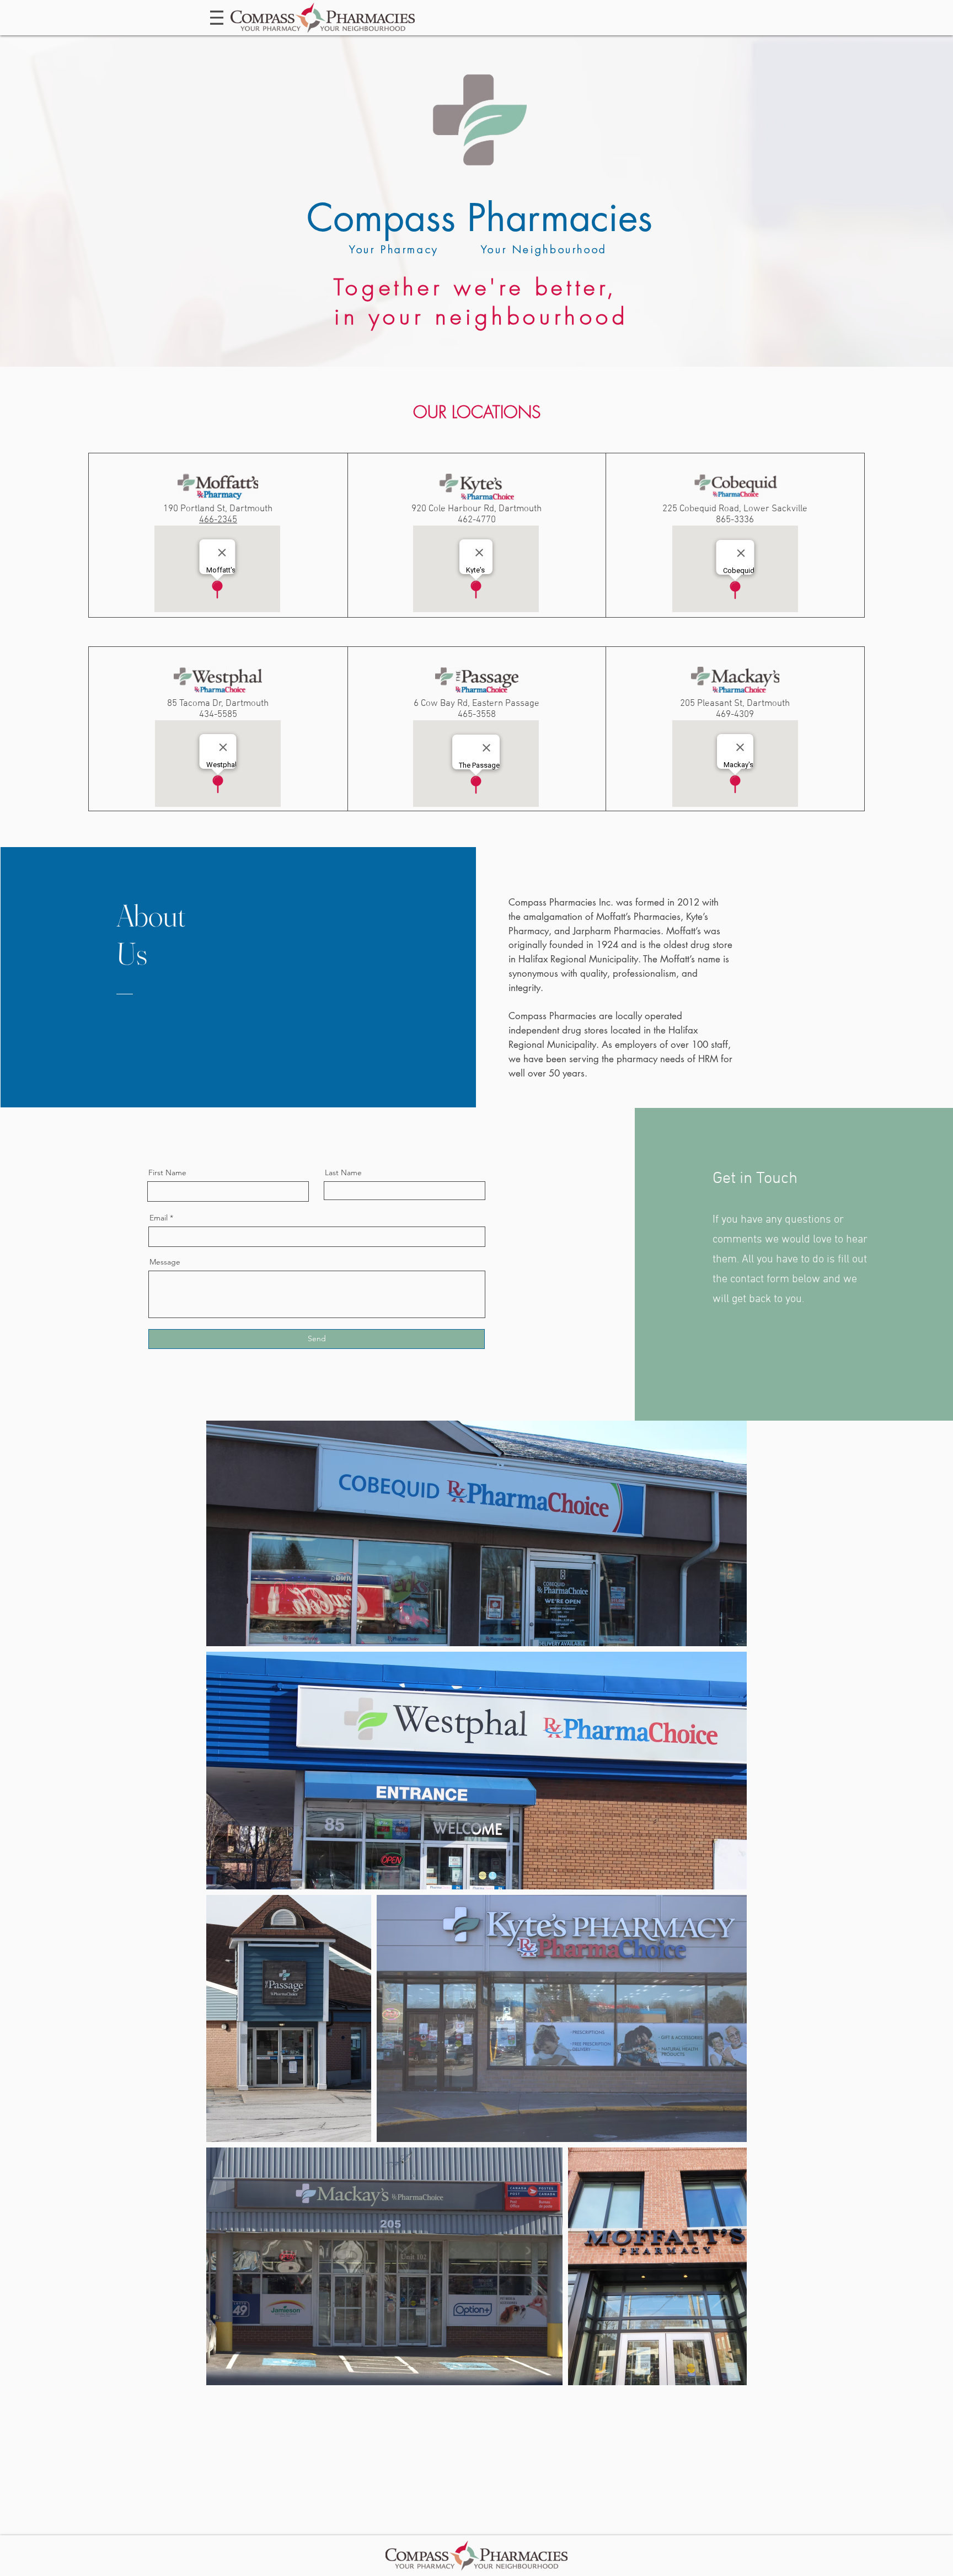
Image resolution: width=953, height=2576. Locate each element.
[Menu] (217, 18)
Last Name (343, 1172)
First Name (167, 1172)
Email (159, 1218)
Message (165, 1262)
